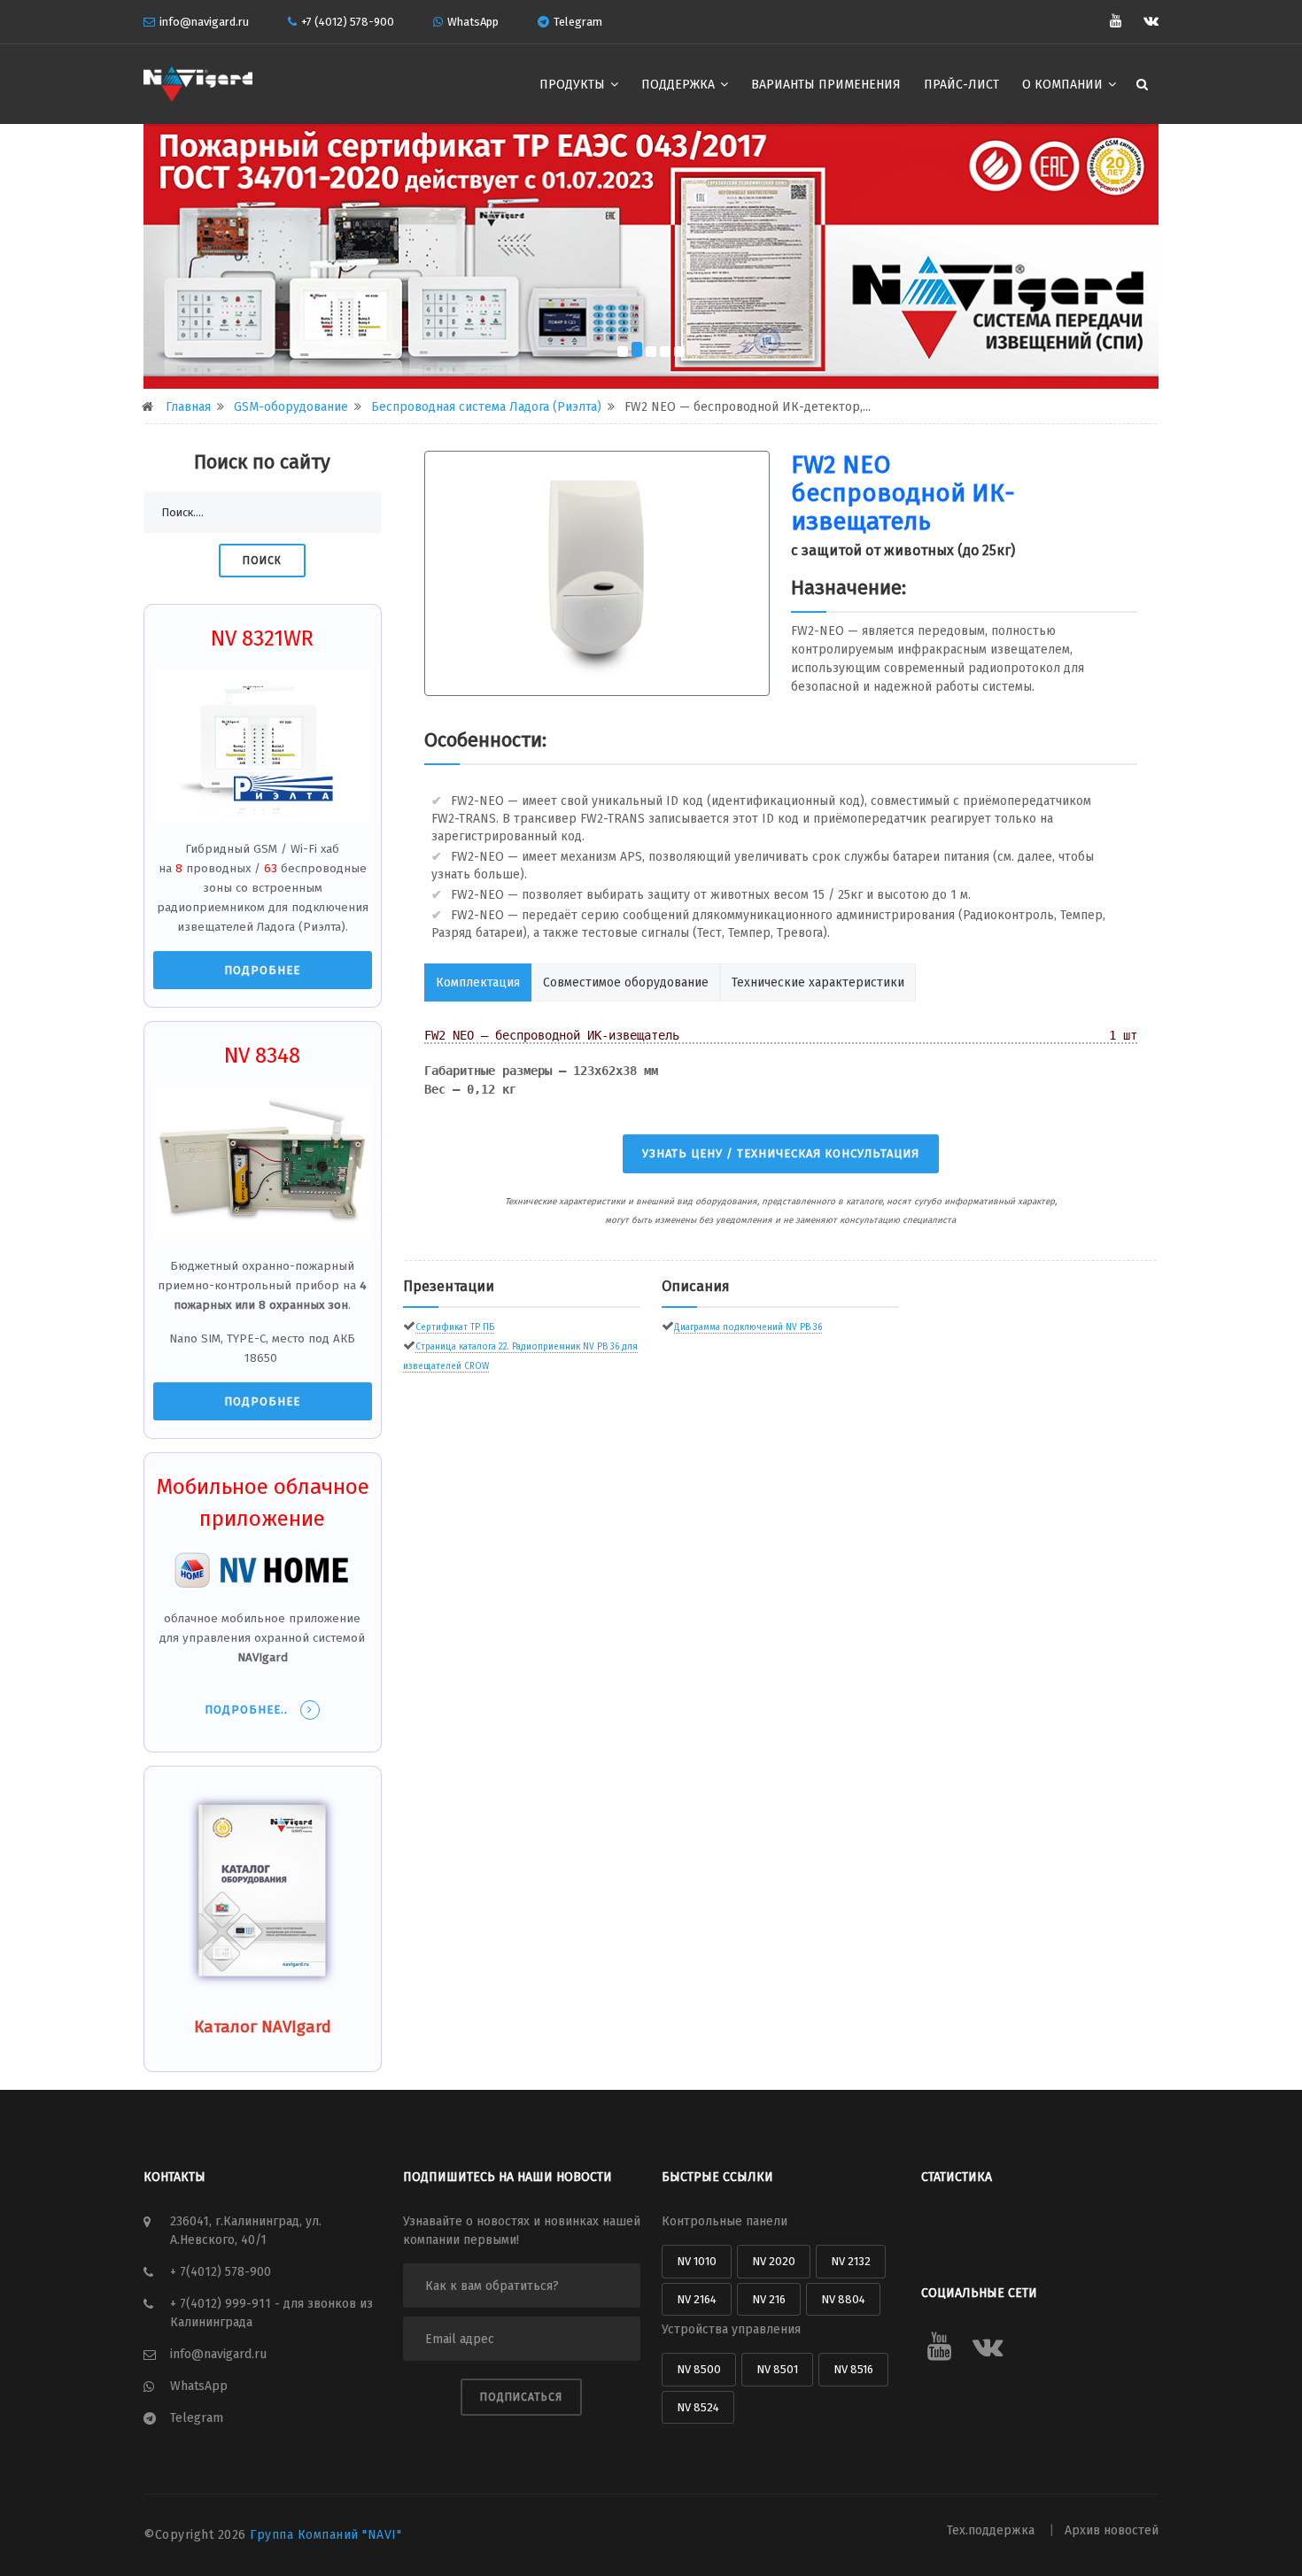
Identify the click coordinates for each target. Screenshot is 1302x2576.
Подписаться (521, 2397)
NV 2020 (774, 2261)
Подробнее (262, 970)
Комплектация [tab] (478, 982)
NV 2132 (851, 2261)
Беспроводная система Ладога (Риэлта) (486, 407)
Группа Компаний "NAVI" (325, 2535)
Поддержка (680, 85)
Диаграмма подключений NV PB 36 (748, 1327)
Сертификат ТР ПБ (455, 1327)
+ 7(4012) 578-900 (221, 2272)
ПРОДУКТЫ (574, 85)
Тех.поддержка (992, 2530)
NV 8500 (699, 2369)
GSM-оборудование (291, 407)
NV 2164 (697, 2299)
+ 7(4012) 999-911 (222, 2304)
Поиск (262, 561)
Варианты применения (826, 85)
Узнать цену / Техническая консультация (781, 1153)
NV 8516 (853, 2369)
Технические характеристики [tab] (818, 982)
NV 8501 (777, 2369)
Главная (188, 407)
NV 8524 (698, 2407)
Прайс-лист (961, 85)
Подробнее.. (248, 1710)
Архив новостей (1112, 2530)
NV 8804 (843, 2299)
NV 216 (769, 2299)
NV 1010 (697, 2261)
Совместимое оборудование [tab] (626, 982)
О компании (1064, 85)
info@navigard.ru (204, 22)
